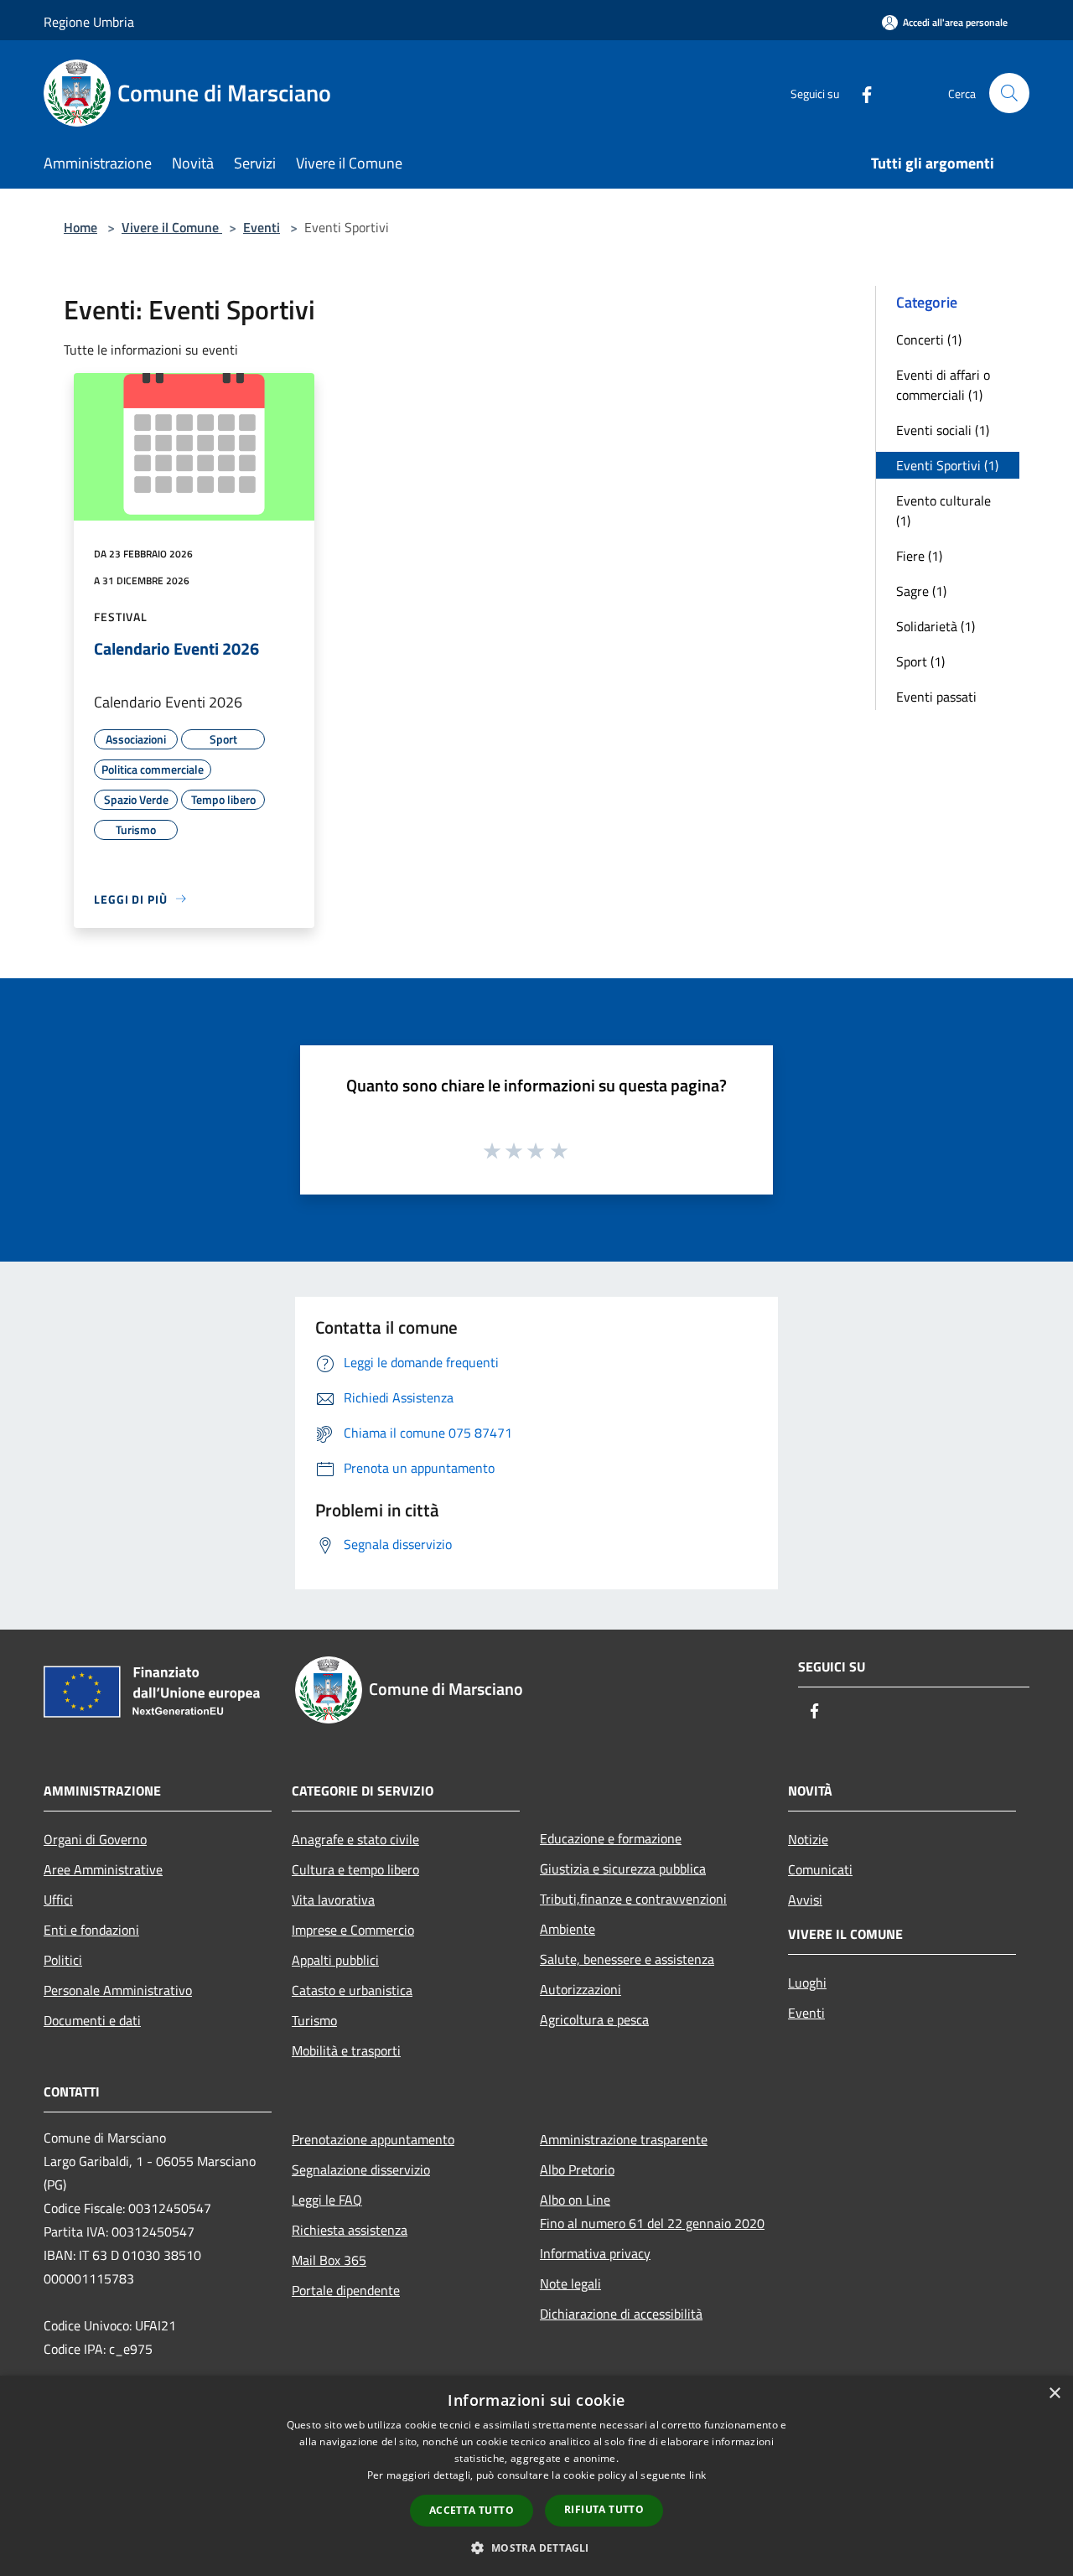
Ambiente (568, 1929)
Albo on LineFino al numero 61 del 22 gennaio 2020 (652, 2211)
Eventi (262, 227)
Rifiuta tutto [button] (604, 2509)
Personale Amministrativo (118, 1990)
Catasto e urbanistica (352, 1990)
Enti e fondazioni (91, 1930)
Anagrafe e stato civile (355, 1839)
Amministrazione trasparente (624, 2139)
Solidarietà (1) (936, 626)
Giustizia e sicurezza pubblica (623, 1869)
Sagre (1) (921, 591)
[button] (536, 2547)
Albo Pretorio (577, 2169)
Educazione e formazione (611, 1838)
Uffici (58, 1900)
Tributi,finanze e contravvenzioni (633, 1899)
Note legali (570, 2283)
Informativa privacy (595, 2253)
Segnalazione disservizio (361, 2169)
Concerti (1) (929, 339)
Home (80, 227)
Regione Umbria (89, 22)
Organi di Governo (95, 1839)
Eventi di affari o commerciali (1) (943, 385)
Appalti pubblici (335, 1960)
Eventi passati (936, 697)
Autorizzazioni (581, 1989)
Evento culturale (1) (943, 511)
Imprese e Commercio (353, 1930)
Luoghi (807, 1983)
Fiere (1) (919, 556)
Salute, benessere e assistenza (627, 1959)
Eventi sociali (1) (943, 430)
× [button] (1054, 2394)
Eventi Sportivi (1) (947, 465)
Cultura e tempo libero (355, 1869)
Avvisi (805, 1900)
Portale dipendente (346, 2290)
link (697, 2475)
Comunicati (820, 1869)
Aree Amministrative (103, 1869)
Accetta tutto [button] (472, 2510)
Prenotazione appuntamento (373, 2139)
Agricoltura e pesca (594, 2019)
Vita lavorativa (333, 1900)
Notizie (808, 1839)
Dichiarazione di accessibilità (621, 2314)
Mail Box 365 (329, 2260)
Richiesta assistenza (350, 2230)
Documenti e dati (92, 2020)
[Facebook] (860, 93)
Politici (63, 1960)
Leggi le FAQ (327, 2200)
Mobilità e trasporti (346, 2050)
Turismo (314, 2020)
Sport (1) (920, 661)
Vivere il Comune (172, 227)
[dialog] (536, 2476)
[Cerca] (1009, 93)
